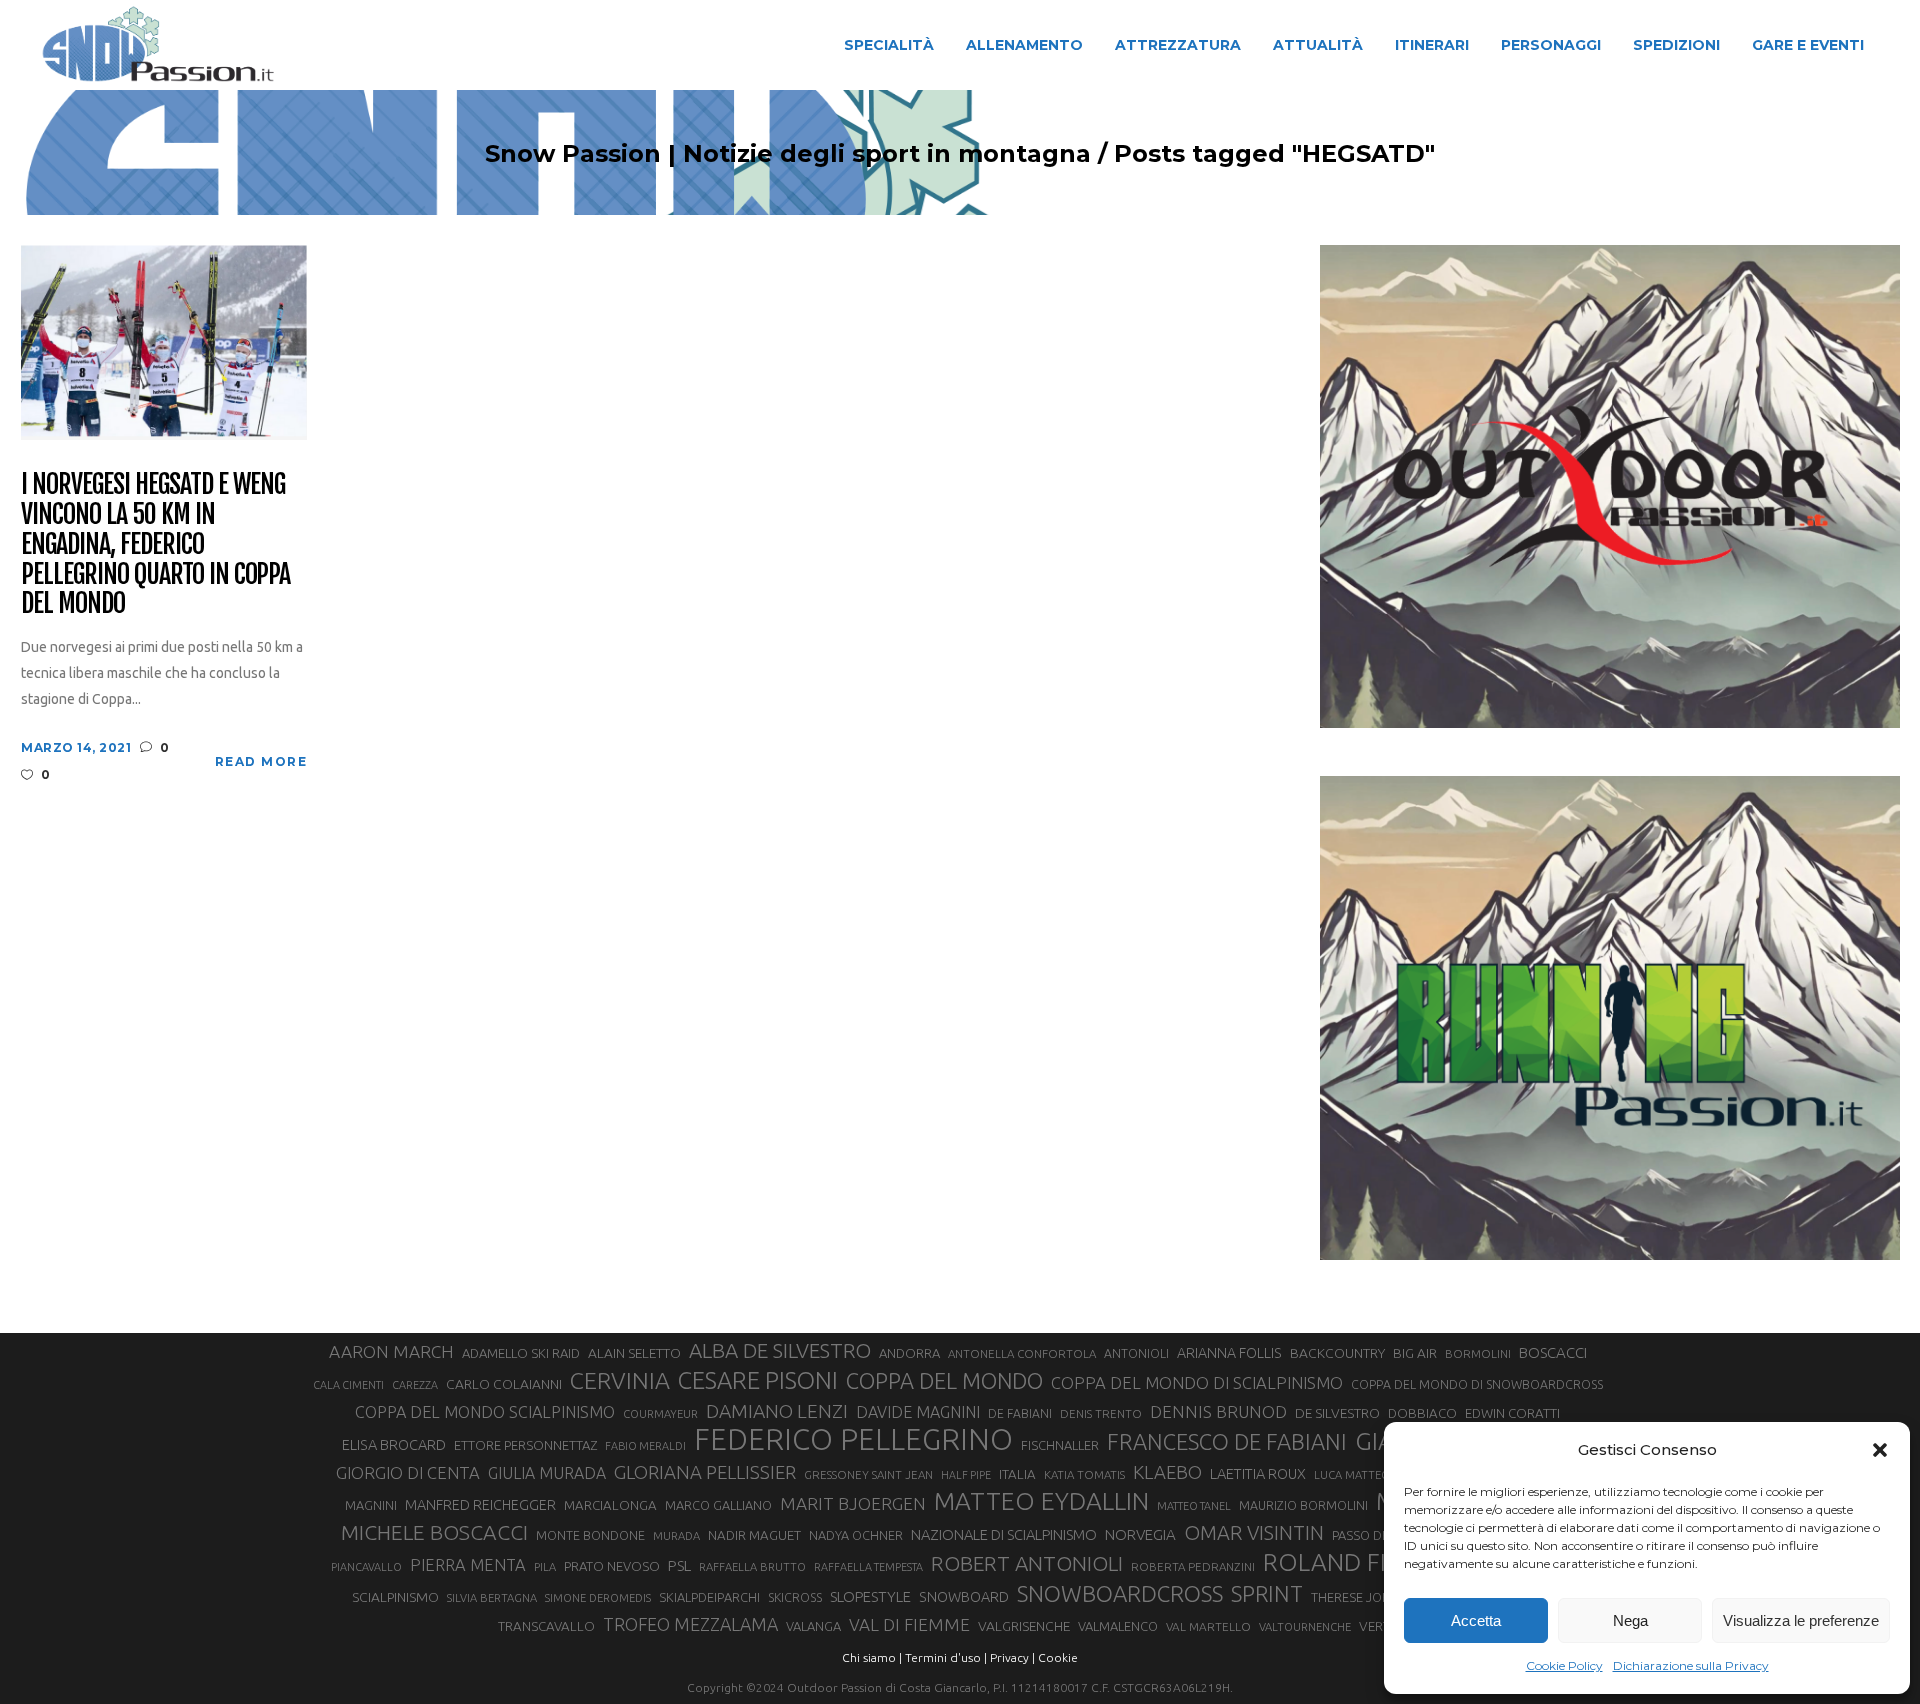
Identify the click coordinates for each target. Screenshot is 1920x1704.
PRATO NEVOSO (612, 1566)
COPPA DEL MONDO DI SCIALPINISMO (1197, 1382)
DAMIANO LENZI (777, 1411)
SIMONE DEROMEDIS (598, 1598)
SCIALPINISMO (395, 1597)
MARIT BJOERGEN (853, 1503)
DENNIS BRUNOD (1218, 1411)
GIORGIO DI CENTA (408, 1472)
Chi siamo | (872, 1657)
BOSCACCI (1553, 1352)
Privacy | (1012, 1657)
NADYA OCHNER (856, 1535)
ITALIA (1017, 1474)
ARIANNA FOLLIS (1229, 1353)
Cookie (1058, 1657)
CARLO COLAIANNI (504, 1384)
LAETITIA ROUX (1258, 1473)
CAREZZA (415, 1385)
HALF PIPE (966, 1475)
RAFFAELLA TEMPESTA (868, 1567)
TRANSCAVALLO (546, 1626)
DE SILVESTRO (1337, 1413)
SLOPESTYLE (870, 1596)
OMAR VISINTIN (1254, 1532)
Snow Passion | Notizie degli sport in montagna (788, 154)
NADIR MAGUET (754, 1535)
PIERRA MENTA (468, 1565)
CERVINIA (620, 1380)
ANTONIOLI (1136, 1353)
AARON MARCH (391, 1351)
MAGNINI (371, 1505)
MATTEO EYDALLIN (1041, 1501)
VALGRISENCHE (1024, 1626)
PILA (545, 1567)
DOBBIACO (1422, 1413)
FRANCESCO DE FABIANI (1227, 1441)
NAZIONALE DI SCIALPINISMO (1004, 1534)
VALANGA (813, 1626)
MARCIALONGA (610, 1505)
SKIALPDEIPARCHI (709, 1597)
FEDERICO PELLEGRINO (853, 1440)
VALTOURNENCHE (1305, 1627)
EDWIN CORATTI (1512, 1413)
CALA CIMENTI (348, 1385)
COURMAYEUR (660, 1414)
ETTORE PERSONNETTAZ (525, 1445)
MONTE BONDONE (590, 1535)
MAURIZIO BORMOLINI (1303, 1505)
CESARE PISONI (758, 1381)
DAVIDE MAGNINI (918, 1412)
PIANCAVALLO (366, 1567)
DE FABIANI (1020, 1413)
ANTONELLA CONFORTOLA (1022, 1353)
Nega (1630, 1620)
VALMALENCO (1118, 1626)
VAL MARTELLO (1208, 1626)
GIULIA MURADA (547, 1473)
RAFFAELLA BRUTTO (752, 1567)
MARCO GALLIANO (718, 1505)
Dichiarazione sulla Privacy (1691, 1665)
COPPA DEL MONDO (944, 1381)
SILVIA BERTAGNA (492, 1598)
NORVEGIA (1140, 1534)
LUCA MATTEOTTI (1360, 1475)
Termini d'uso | (946, 1657)
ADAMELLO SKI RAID (521, 1353)
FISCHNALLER (1060, 1445)
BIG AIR (1415, 1353)
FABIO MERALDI (645, 1446)
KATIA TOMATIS (1084, 1474)
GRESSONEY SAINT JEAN (868, 1474)
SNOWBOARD (964, 1597)
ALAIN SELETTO (634, 1353)
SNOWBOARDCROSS (1120, 1593)
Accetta (1476, 1620)
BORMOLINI (1478, 1353)
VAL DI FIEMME (909, 1624)
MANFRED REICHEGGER (480, 1505)
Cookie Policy (1564, 1665)
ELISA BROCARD (394, 1444)
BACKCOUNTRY (1337, 1353)
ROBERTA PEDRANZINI (1193, 1566)
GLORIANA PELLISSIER (705, 1472)
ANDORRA (909, 1353)
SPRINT (1267, 1593)
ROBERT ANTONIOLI (1027, 1563)
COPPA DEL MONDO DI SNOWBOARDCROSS (1477, 1384)
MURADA (676, 1536)
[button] (1880, 1450)
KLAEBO (1167, 1472)
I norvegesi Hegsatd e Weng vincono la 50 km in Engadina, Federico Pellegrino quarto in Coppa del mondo (155, 545)
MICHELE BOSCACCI (434, 1532)
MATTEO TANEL (1194, 1506)
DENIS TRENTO (1101, 1413)
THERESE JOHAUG (1364, 1597)
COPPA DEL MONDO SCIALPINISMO (485, 1412)
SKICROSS (795, 1597)
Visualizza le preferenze (1801, 1620)
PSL (679, 1565)
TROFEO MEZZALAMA (690, 1624)
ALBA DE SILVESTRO (780, 1350)
